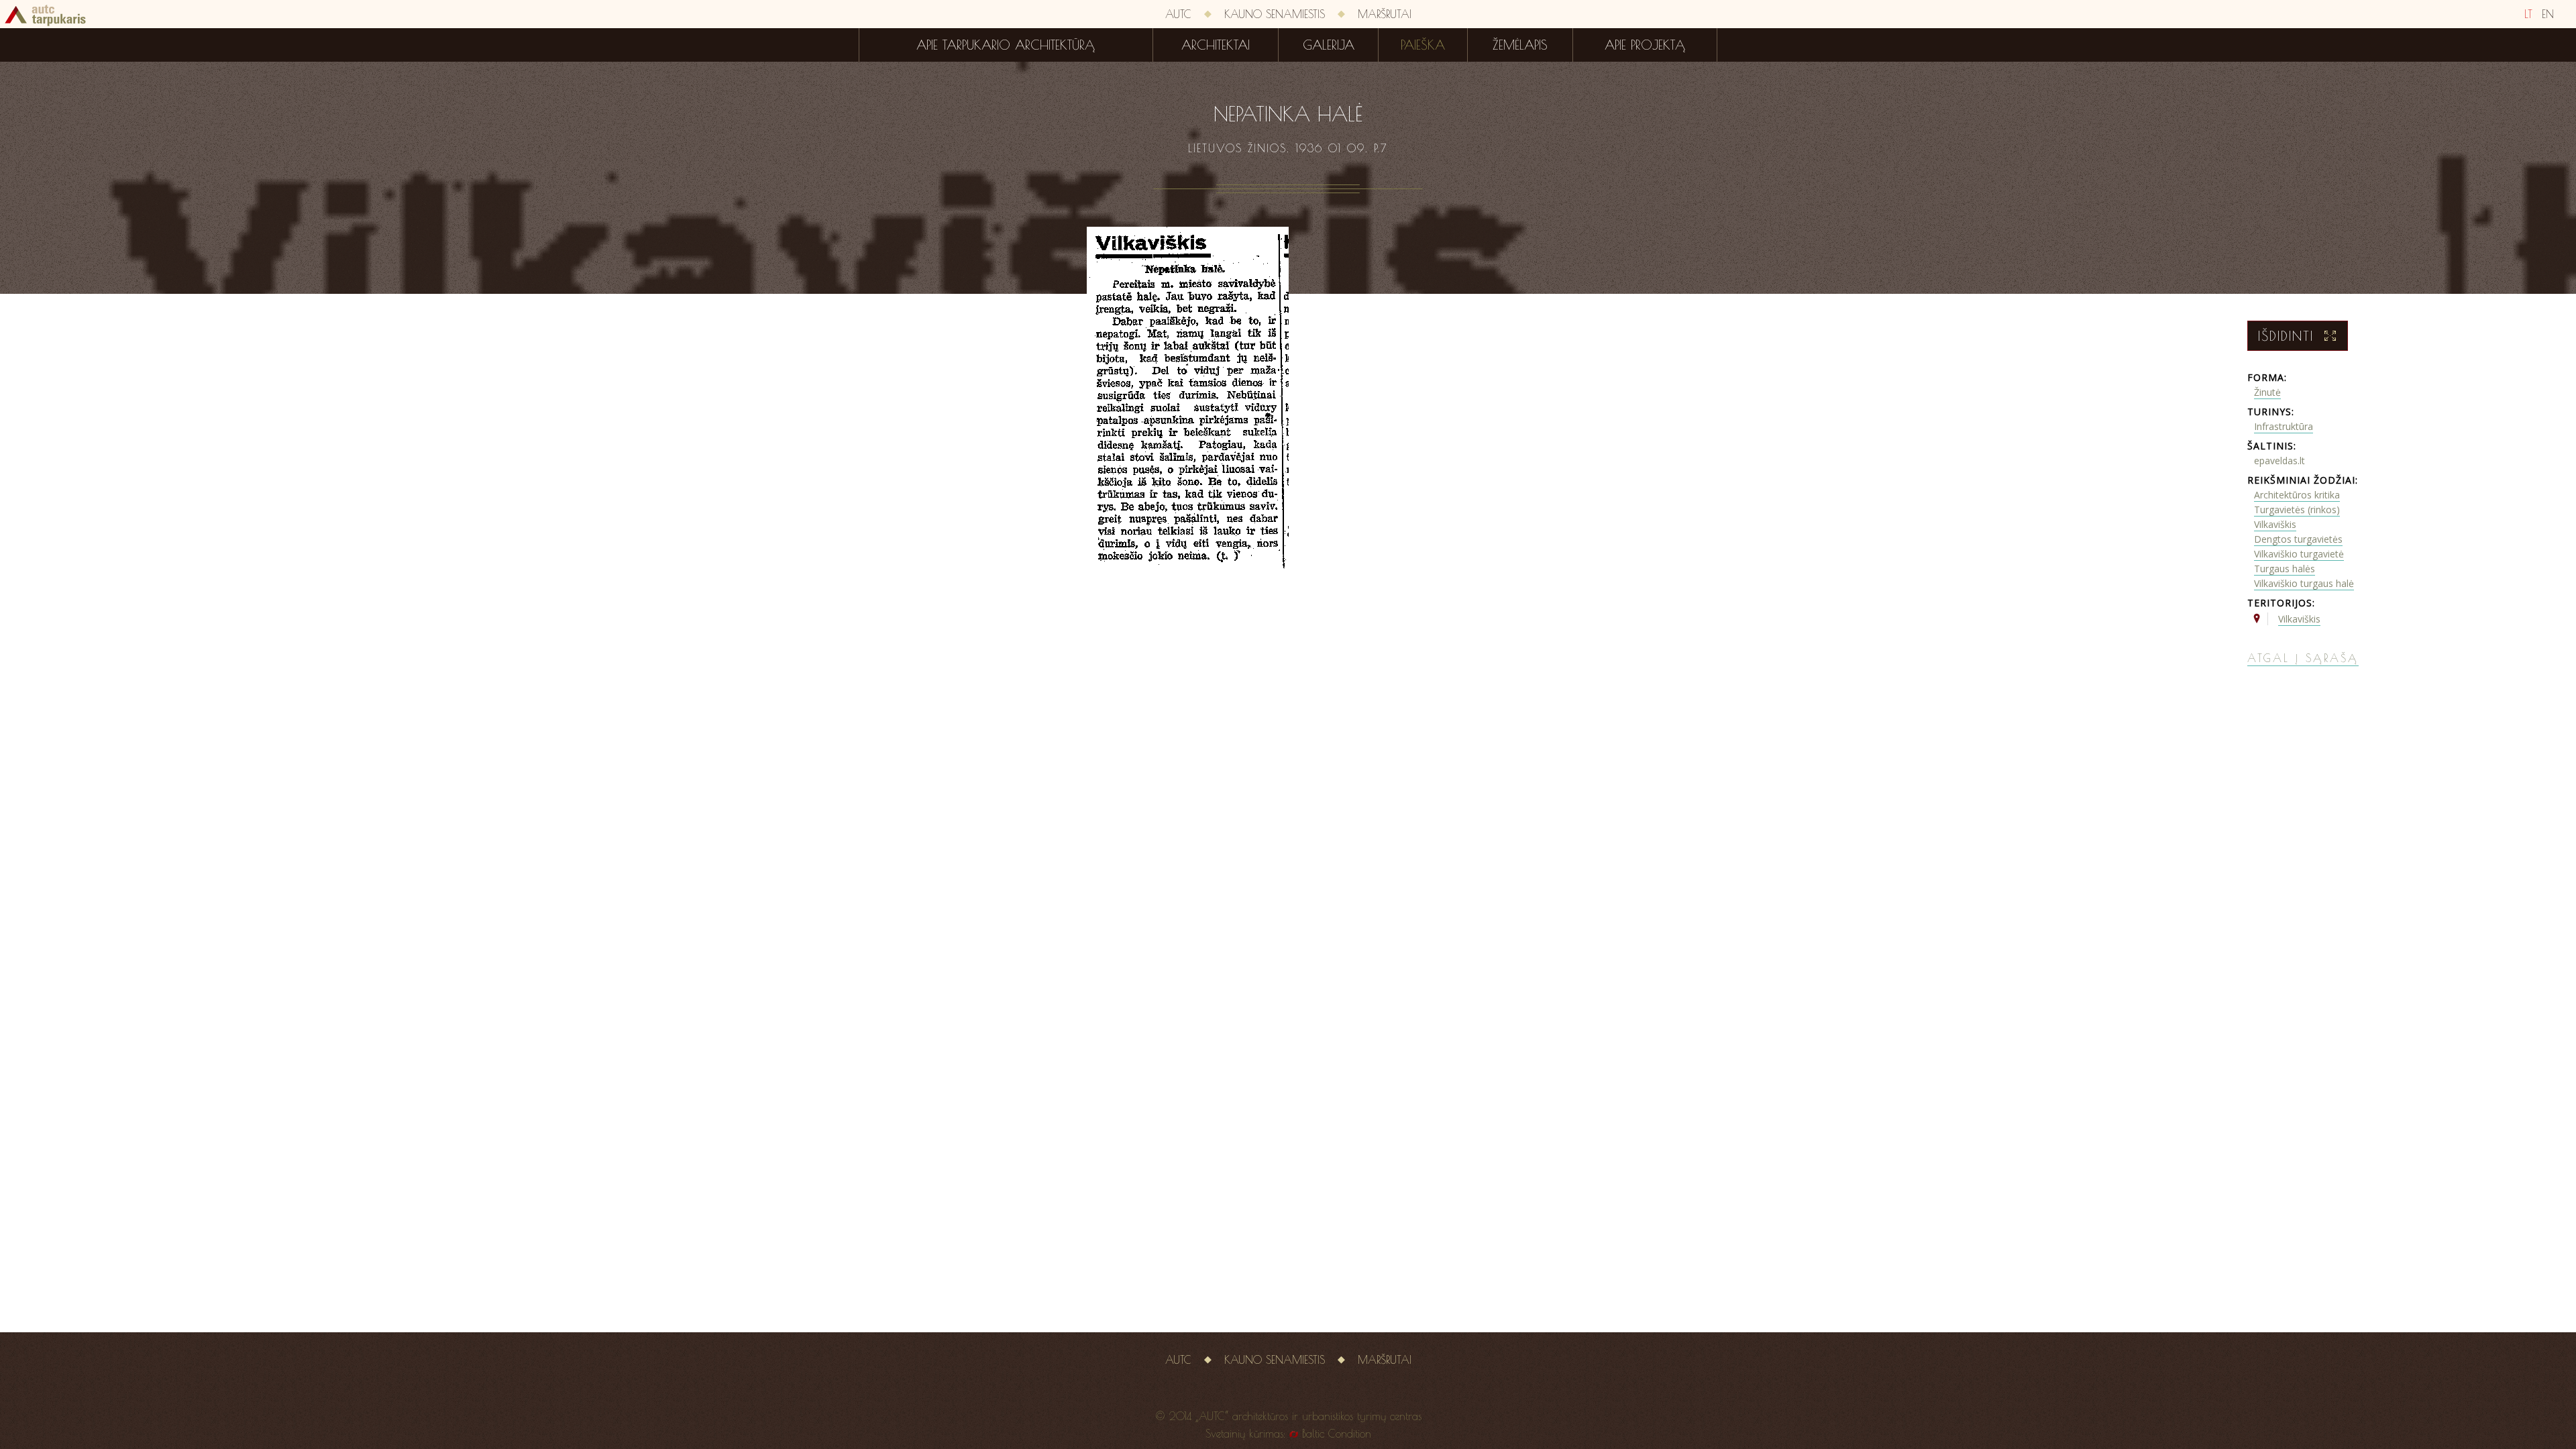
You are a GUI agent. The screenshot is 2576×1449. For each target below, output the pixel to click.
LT (2528, 14)
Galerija (1329, 45)
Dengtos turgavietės (2298, 539)
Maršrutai (1385, 14)
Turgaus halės (2285, 569)
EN (2548, 14)
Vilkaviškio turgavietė (2299, 554)
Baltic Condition (1337, 1434)
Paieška (1423, 45)
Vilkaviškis (2275, 524)
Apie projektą (1645, 45)
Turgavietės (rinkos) (2297, 509)
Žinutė (2267, 392)
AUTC (1178, 14)
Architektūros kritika (2297, 495)
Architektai (1216, 45)
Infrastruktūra (2284, 426)
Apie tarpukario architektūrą (1006, 45)
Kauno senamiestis (1275, 14)
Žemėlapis (1520, 45)
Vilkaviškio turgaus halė (2304, 583)
